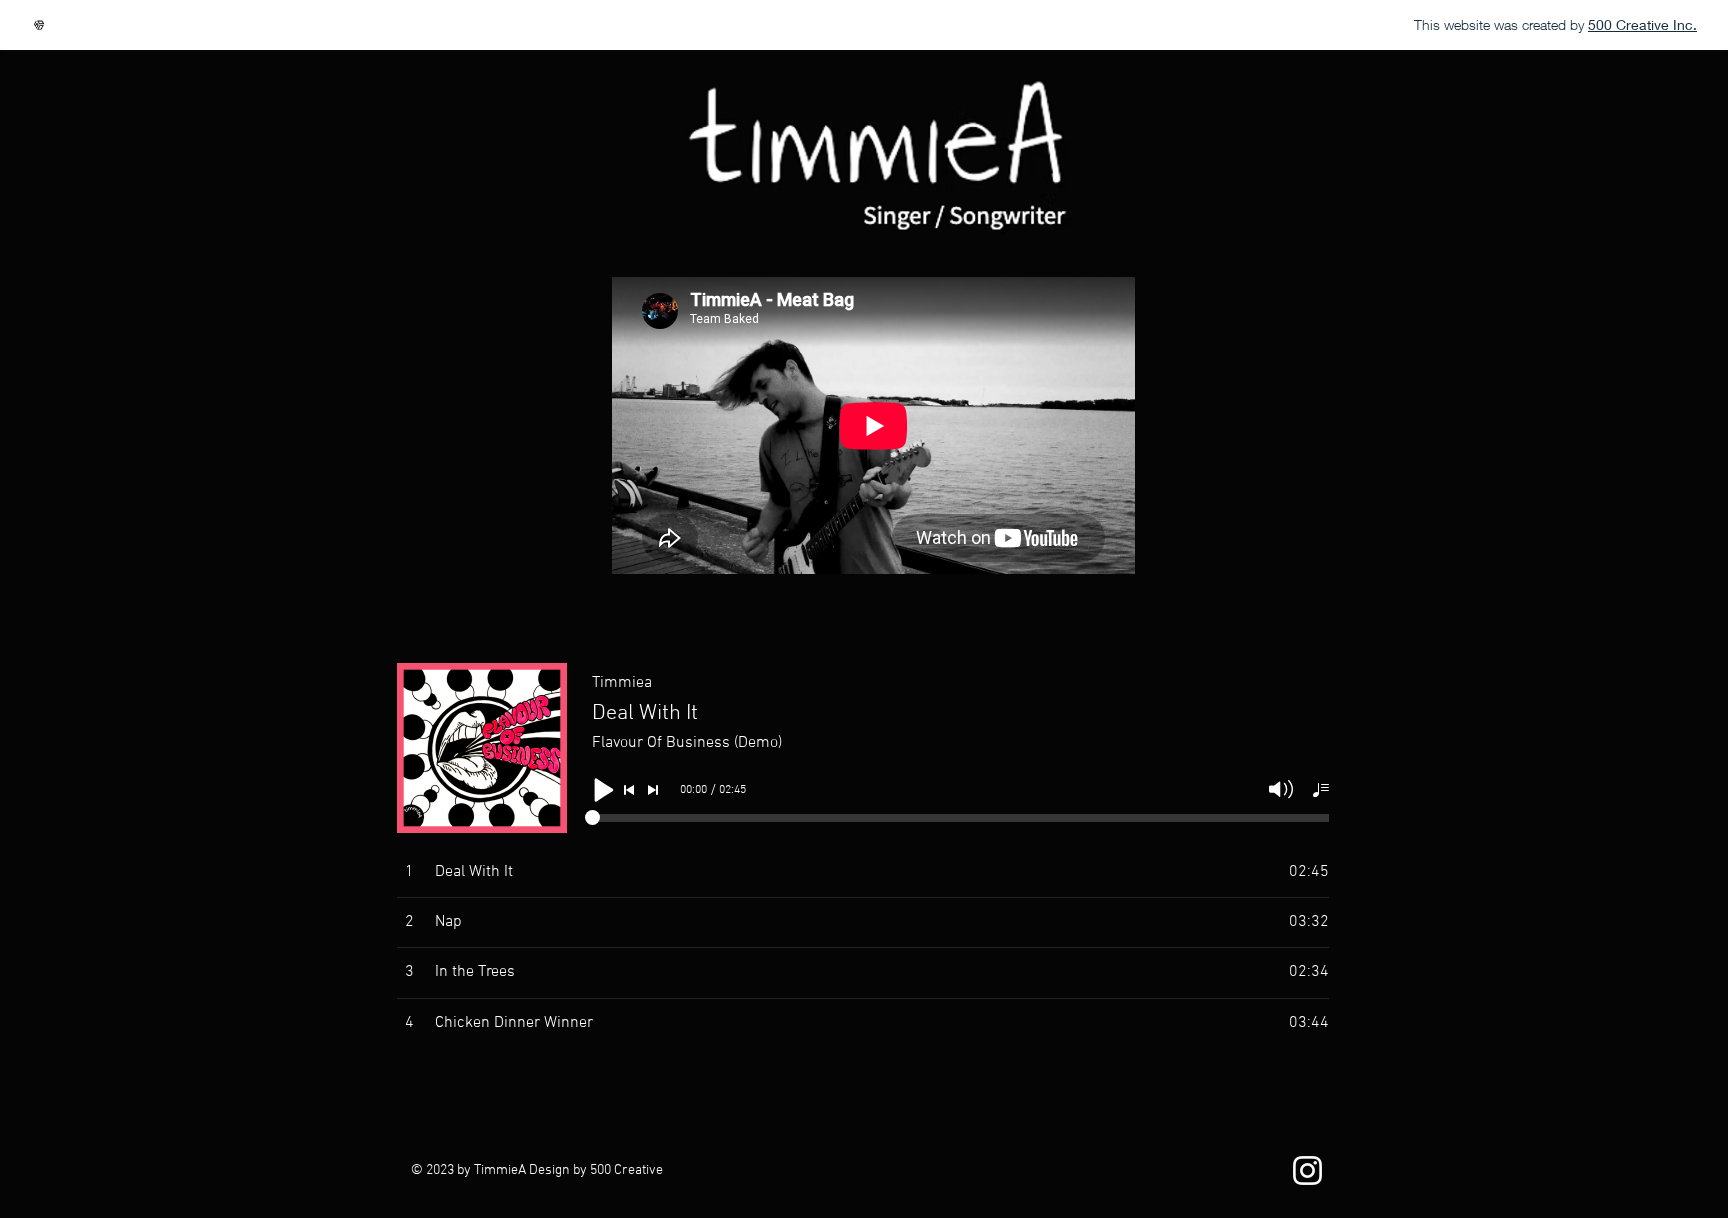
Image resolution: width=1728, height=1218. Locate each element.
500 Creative (626, 1170)
